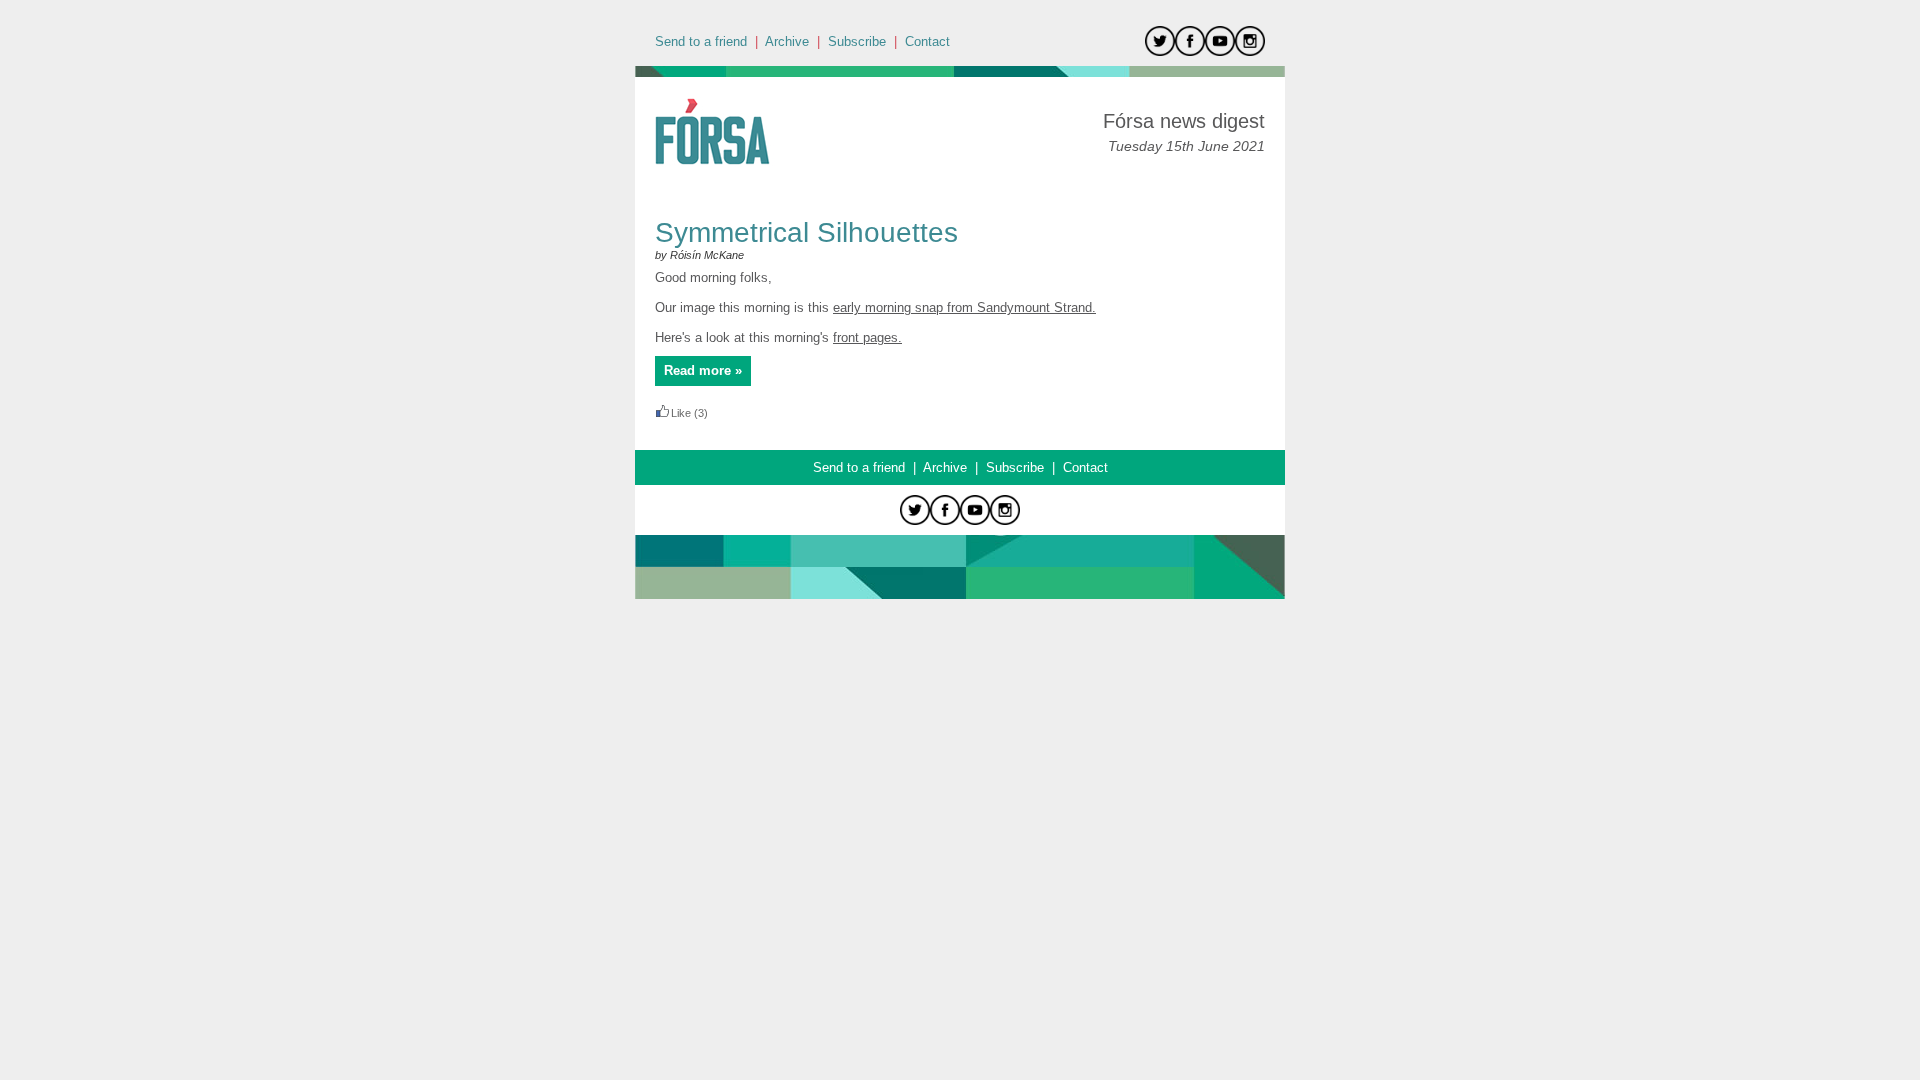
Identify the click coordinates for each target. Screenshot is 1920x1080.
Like (681, 413)
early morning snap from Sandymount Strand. (964, 307)
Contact (927, 41)
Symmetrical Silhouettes (806, 232)
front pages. (867, 337)
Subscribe (857, 41)
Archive (787, 41)
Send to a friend (701, 41)
